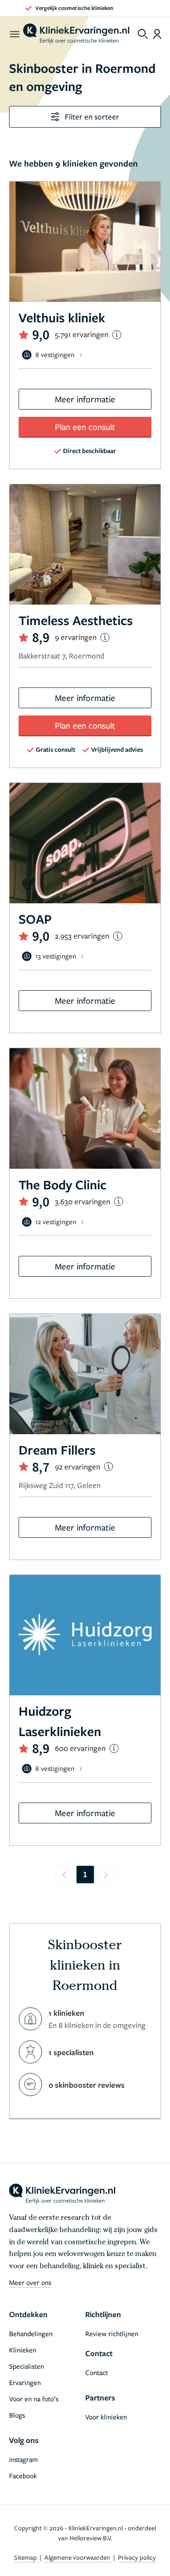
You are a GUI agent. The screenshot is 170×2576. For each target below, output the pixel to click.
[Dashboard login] (157, 34)
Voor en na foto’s (34, 2399)
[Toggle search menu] (143, 34)
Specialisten (27, 2366)
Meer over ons (30, 2282)
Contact (97, 2372)
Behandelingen (31, 2333)
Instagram (24, 2459)
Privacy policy (137, 2557)
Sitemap (26, 2557)
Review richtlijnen (112, 2333)
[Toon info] (117, 335)
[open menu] (14, 34)
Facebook (23, 2476)
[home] (76, 34)
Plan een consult (85, 427)
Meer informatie (85, 399)
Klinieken (23, 2350)
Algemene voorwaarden (78, 2557)
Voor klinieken (106, 2417)
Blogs (17, 2415)
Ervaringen (25, 2382)
